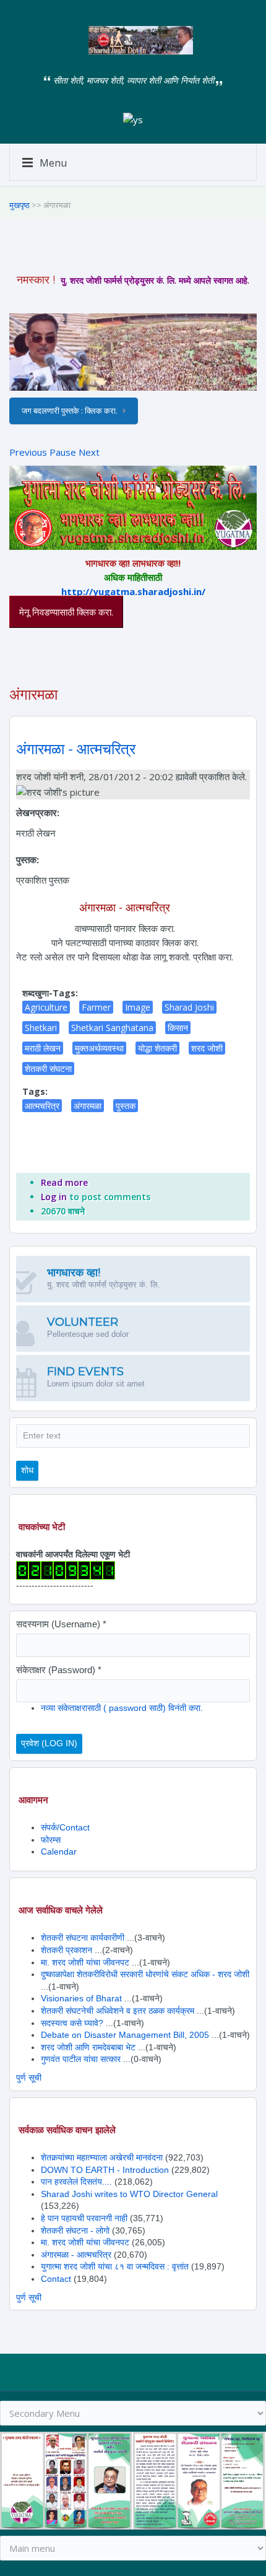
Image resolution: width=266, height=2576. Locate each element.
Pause (63, 452)
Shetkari (41, 1028)
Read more (64, 1182)
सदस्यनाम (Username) (61, 1624)
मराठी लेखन (43, 1048)
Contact (56, 2279)
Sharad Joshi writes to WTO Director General (129, 2194)
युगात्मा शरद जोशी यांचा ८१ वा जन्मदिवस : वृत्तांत (115, 2266)
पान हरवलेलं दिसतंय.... (76, 2182)
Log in (54, 1197)
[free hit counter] (66, 1569)
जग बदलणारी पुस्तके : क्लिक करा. (70, 411)
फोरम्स (51, 1840)
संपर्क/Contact (65, 1827)
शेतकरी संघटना (48, 1068)
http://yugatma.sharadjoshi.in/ (133, 591)
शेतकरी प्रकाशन (66, 1950)
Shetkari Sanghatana (112, 1028)
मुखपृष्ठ (19, 205)
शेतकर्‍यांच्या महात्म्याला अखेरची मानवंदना (102, 2157)
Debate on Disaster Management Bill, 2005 (126, 2035)
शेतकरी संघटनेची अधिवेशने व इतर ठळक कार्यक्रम (118, 2011)
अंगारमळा (88, 1106)
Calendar (59, 1851)
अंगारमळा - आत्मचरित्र (76, 749)
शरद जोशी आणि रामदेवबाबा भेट (88, 2047)
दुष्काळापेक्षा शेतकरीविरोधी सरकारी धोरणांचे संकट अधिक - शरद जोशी (145, 1974)
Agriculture (46, 1007)
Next (89, 452)
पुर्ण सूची (29, 2078)
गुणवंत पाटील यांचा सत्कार (81, 2059)
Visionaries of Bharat (81, 1998)
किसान (178, 1028)
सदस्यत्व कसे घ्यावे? (72, 2023)
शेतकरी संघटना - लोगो (75, 2230)
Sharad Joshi (189, 1007)
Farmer (96, 1007)
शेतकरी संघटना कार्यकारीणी (83, 1938)
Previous (28, 452)
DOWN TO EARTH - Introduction (105, 2170)
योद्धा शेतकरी (157, 1048)
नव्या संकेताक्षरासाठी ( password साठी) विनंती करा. (122, 1708)
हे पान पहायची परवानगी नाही (84, 2218)
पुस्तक (126, 1106)
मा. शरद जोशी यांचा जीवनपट (85, 1962)
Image (138, 1007)
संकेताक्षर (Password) (59, 1670)
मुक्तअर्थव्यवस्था (99, 1048)
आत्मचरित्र (42, 1106)
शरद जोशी (207, 1048)
